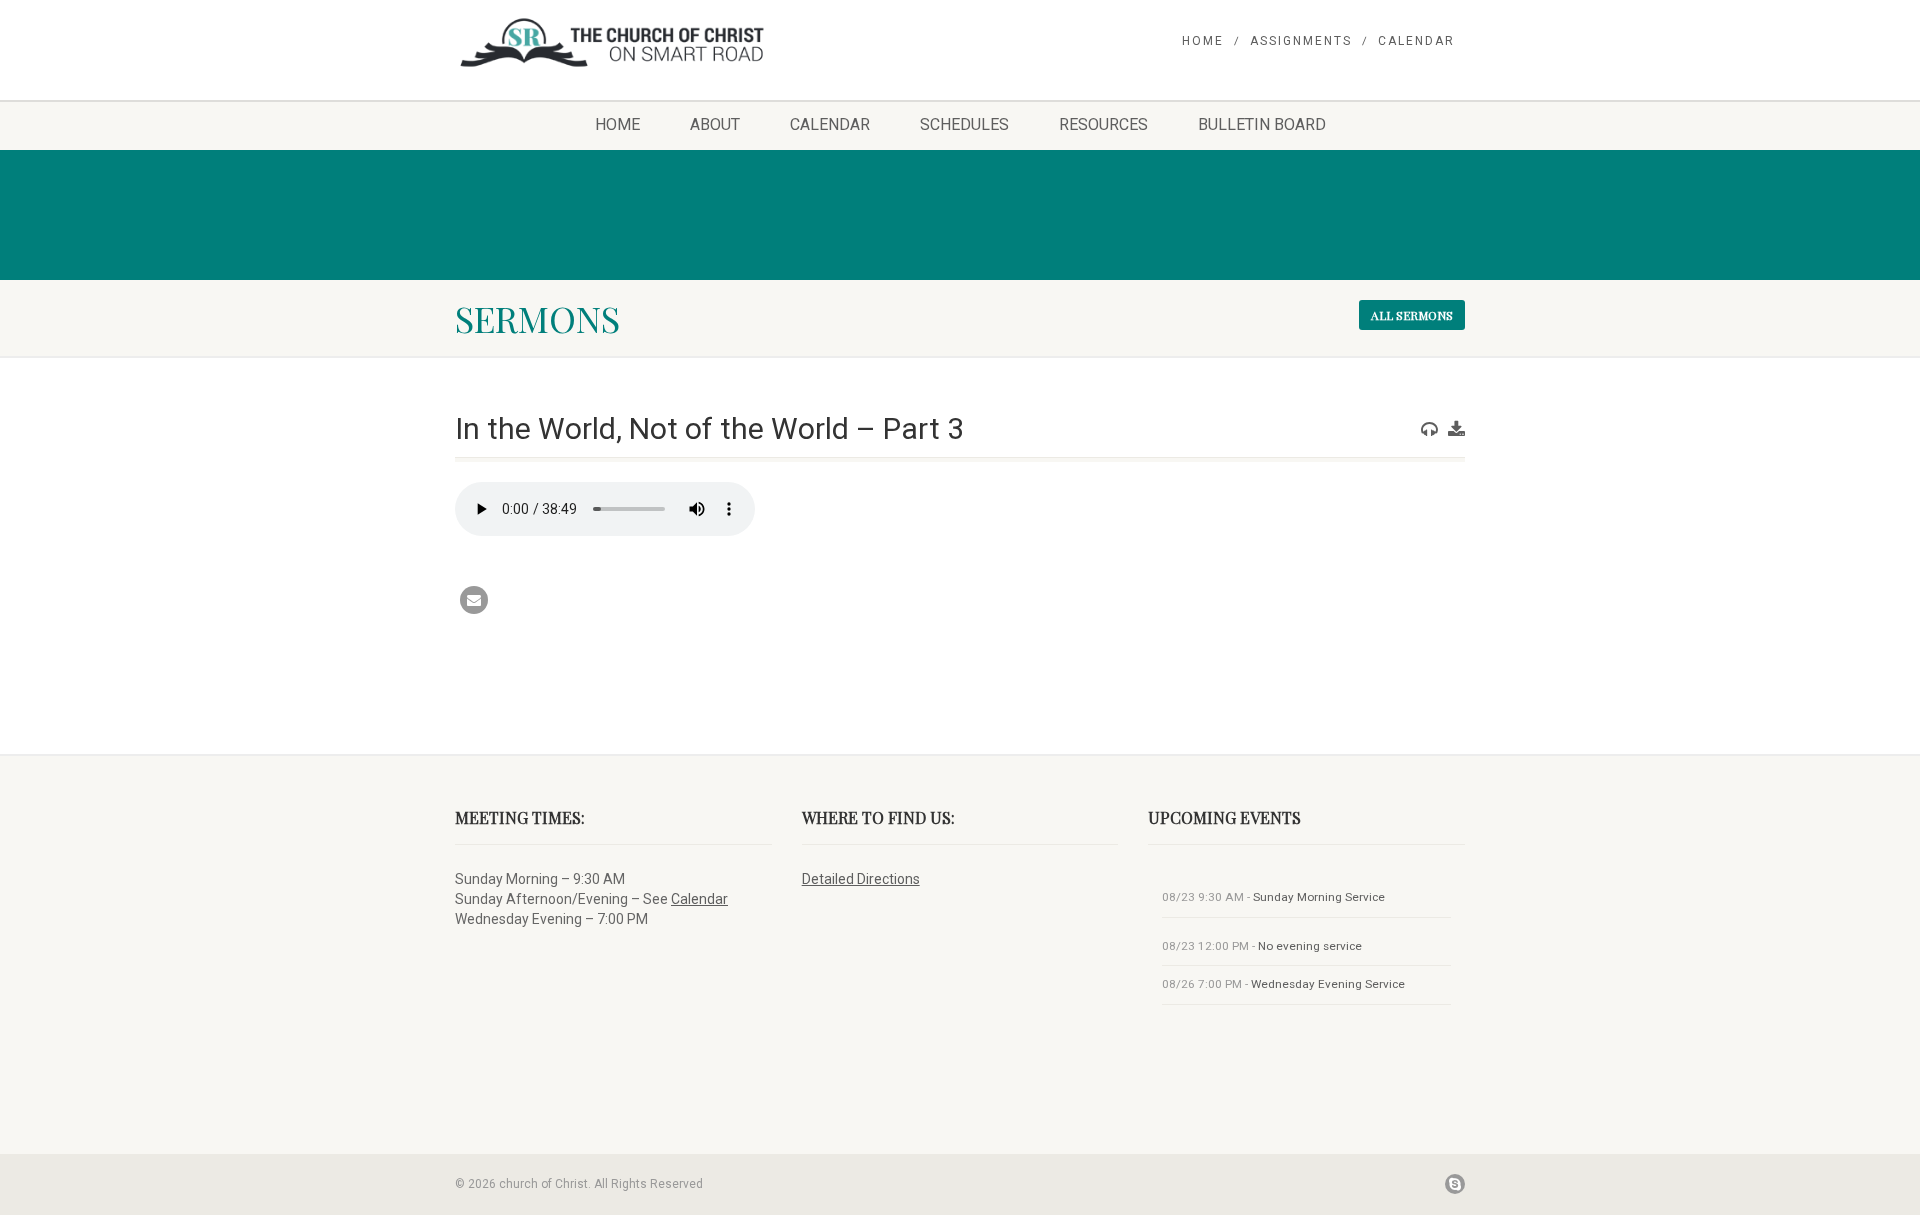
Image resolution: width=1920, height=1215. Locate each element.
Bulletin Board (1262, 124)
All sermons (1412, 315)
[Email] (474, 600)
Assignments (1301, 41)
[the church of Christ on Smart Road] (613, 42)
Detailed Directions (861, 879)
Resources (1103, 124)
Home (1203, 41)
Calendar (1416, 41)
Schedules (964, 124)
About (715, 124)
